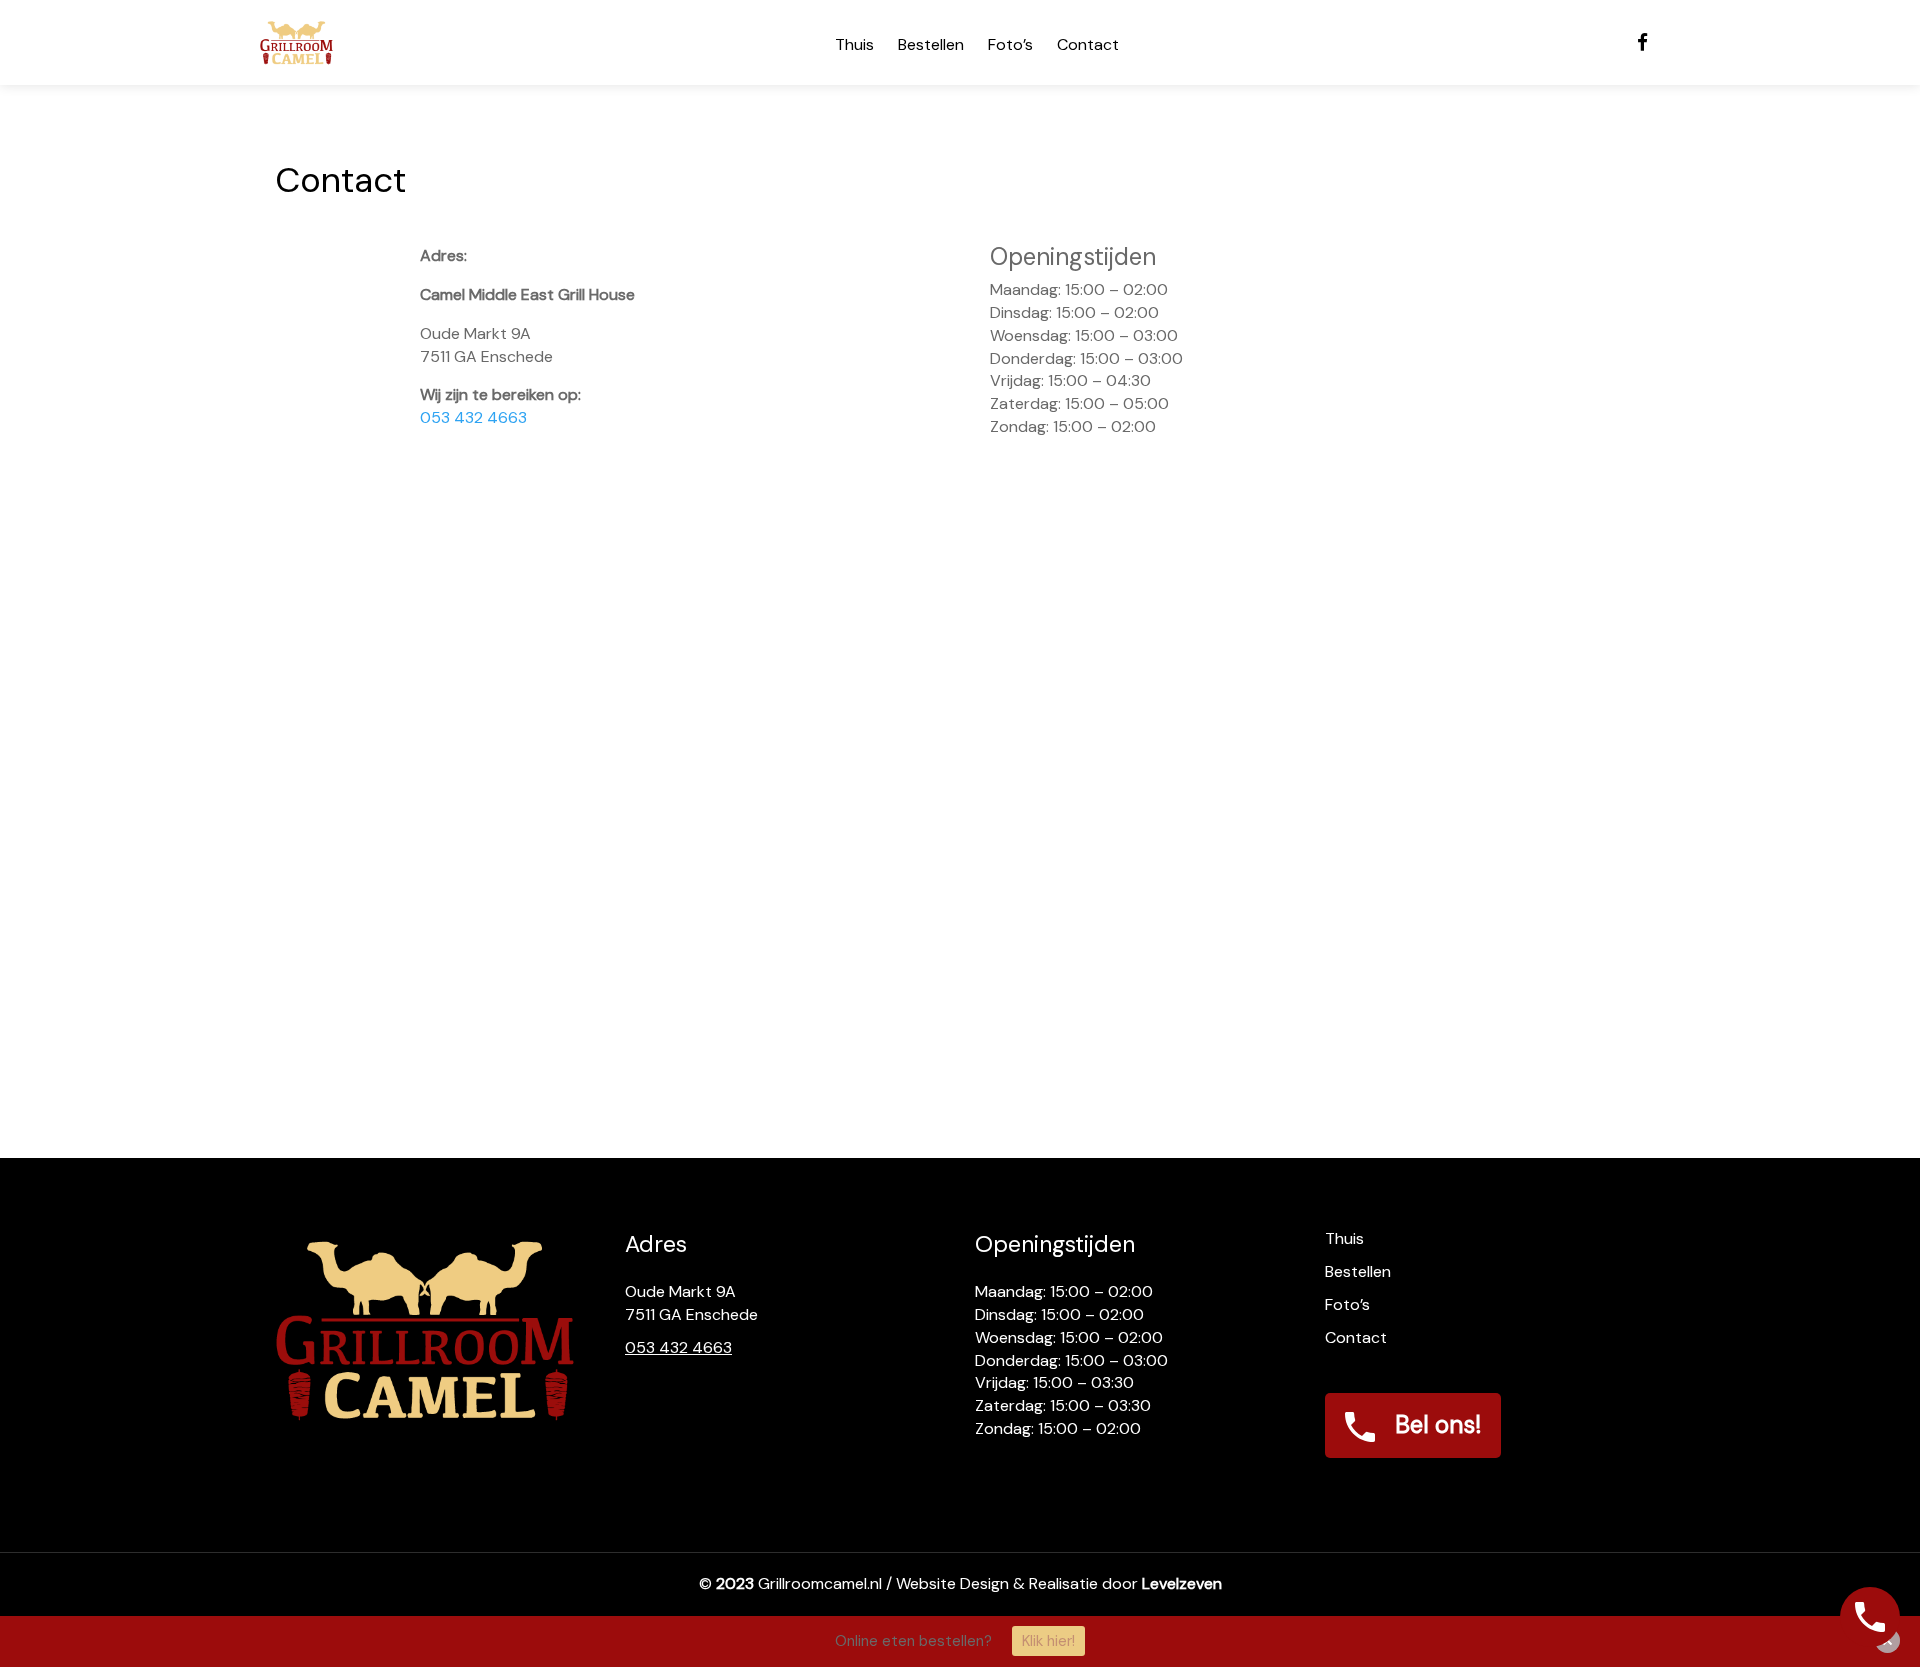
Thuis (854, 44)
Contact (1088, 44)
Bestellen (931, 44)
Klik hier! (1048, 1641)
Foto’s (1010, 44)
